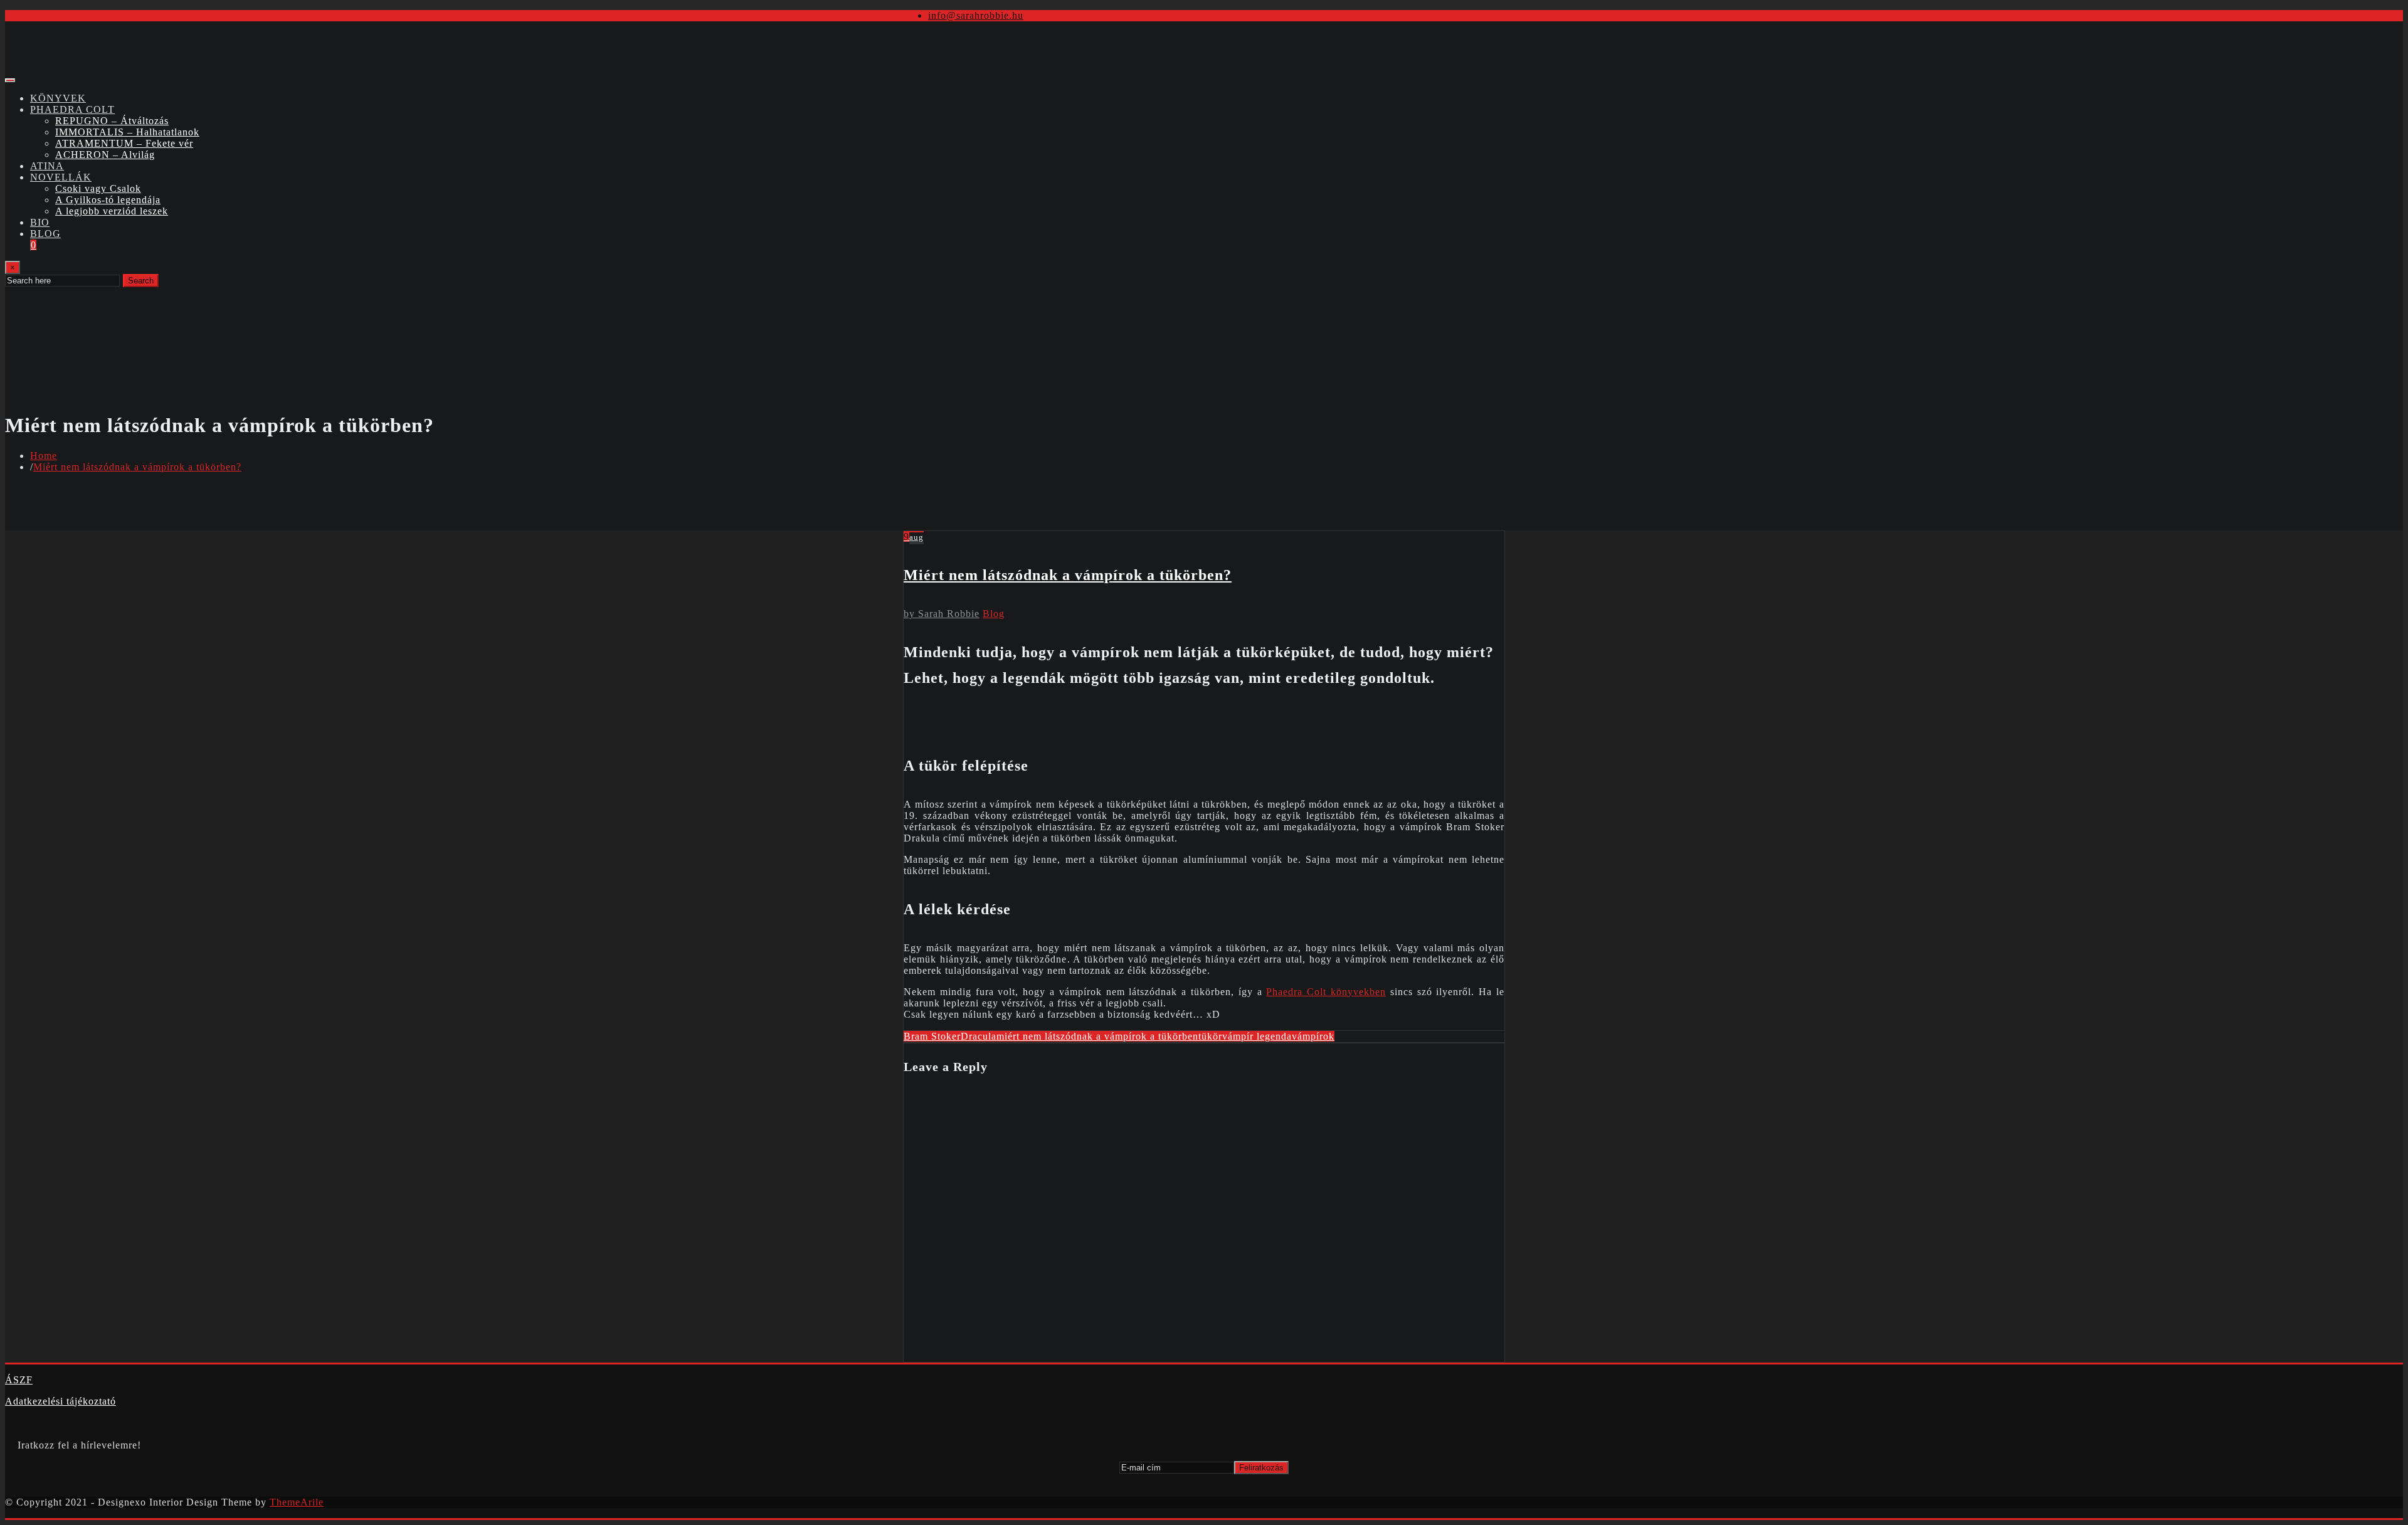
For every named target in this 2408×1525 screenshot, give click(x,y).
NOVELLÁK (61, 177)
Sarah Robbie (942, 614)
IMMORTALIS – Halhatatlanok (127, 132)
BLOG (45, 234)
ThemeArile (297, 1502)
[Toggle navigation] (10, 80)
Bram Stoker (932, 1036)
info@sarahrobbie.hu (976, 15)
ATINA (47, 166)
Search (141, 281)
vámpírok (1313, 1036)
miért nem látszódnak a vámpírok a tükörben (1097, 1036)
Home (44, 456)
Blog (994, 614)
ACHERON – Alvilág (105, 155)
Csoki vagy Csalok (98, 188)
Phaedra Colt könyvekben (1326, 992)
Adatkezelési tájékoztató (61, 1401)
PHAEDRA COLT (72, 109)
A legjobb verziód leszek (112, 211)
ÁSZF (19, 1380)
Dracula (979, 1036)
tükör (1210, 1036)
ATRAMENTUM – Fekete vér (124, 143)
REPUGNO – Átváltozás (112, 121)
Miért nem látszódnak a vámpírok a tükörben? (137, 467)
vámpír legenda (1257, 1036)
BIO (40, 222)
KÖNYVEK (58, 98)
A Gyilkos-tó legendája (108, 200)
